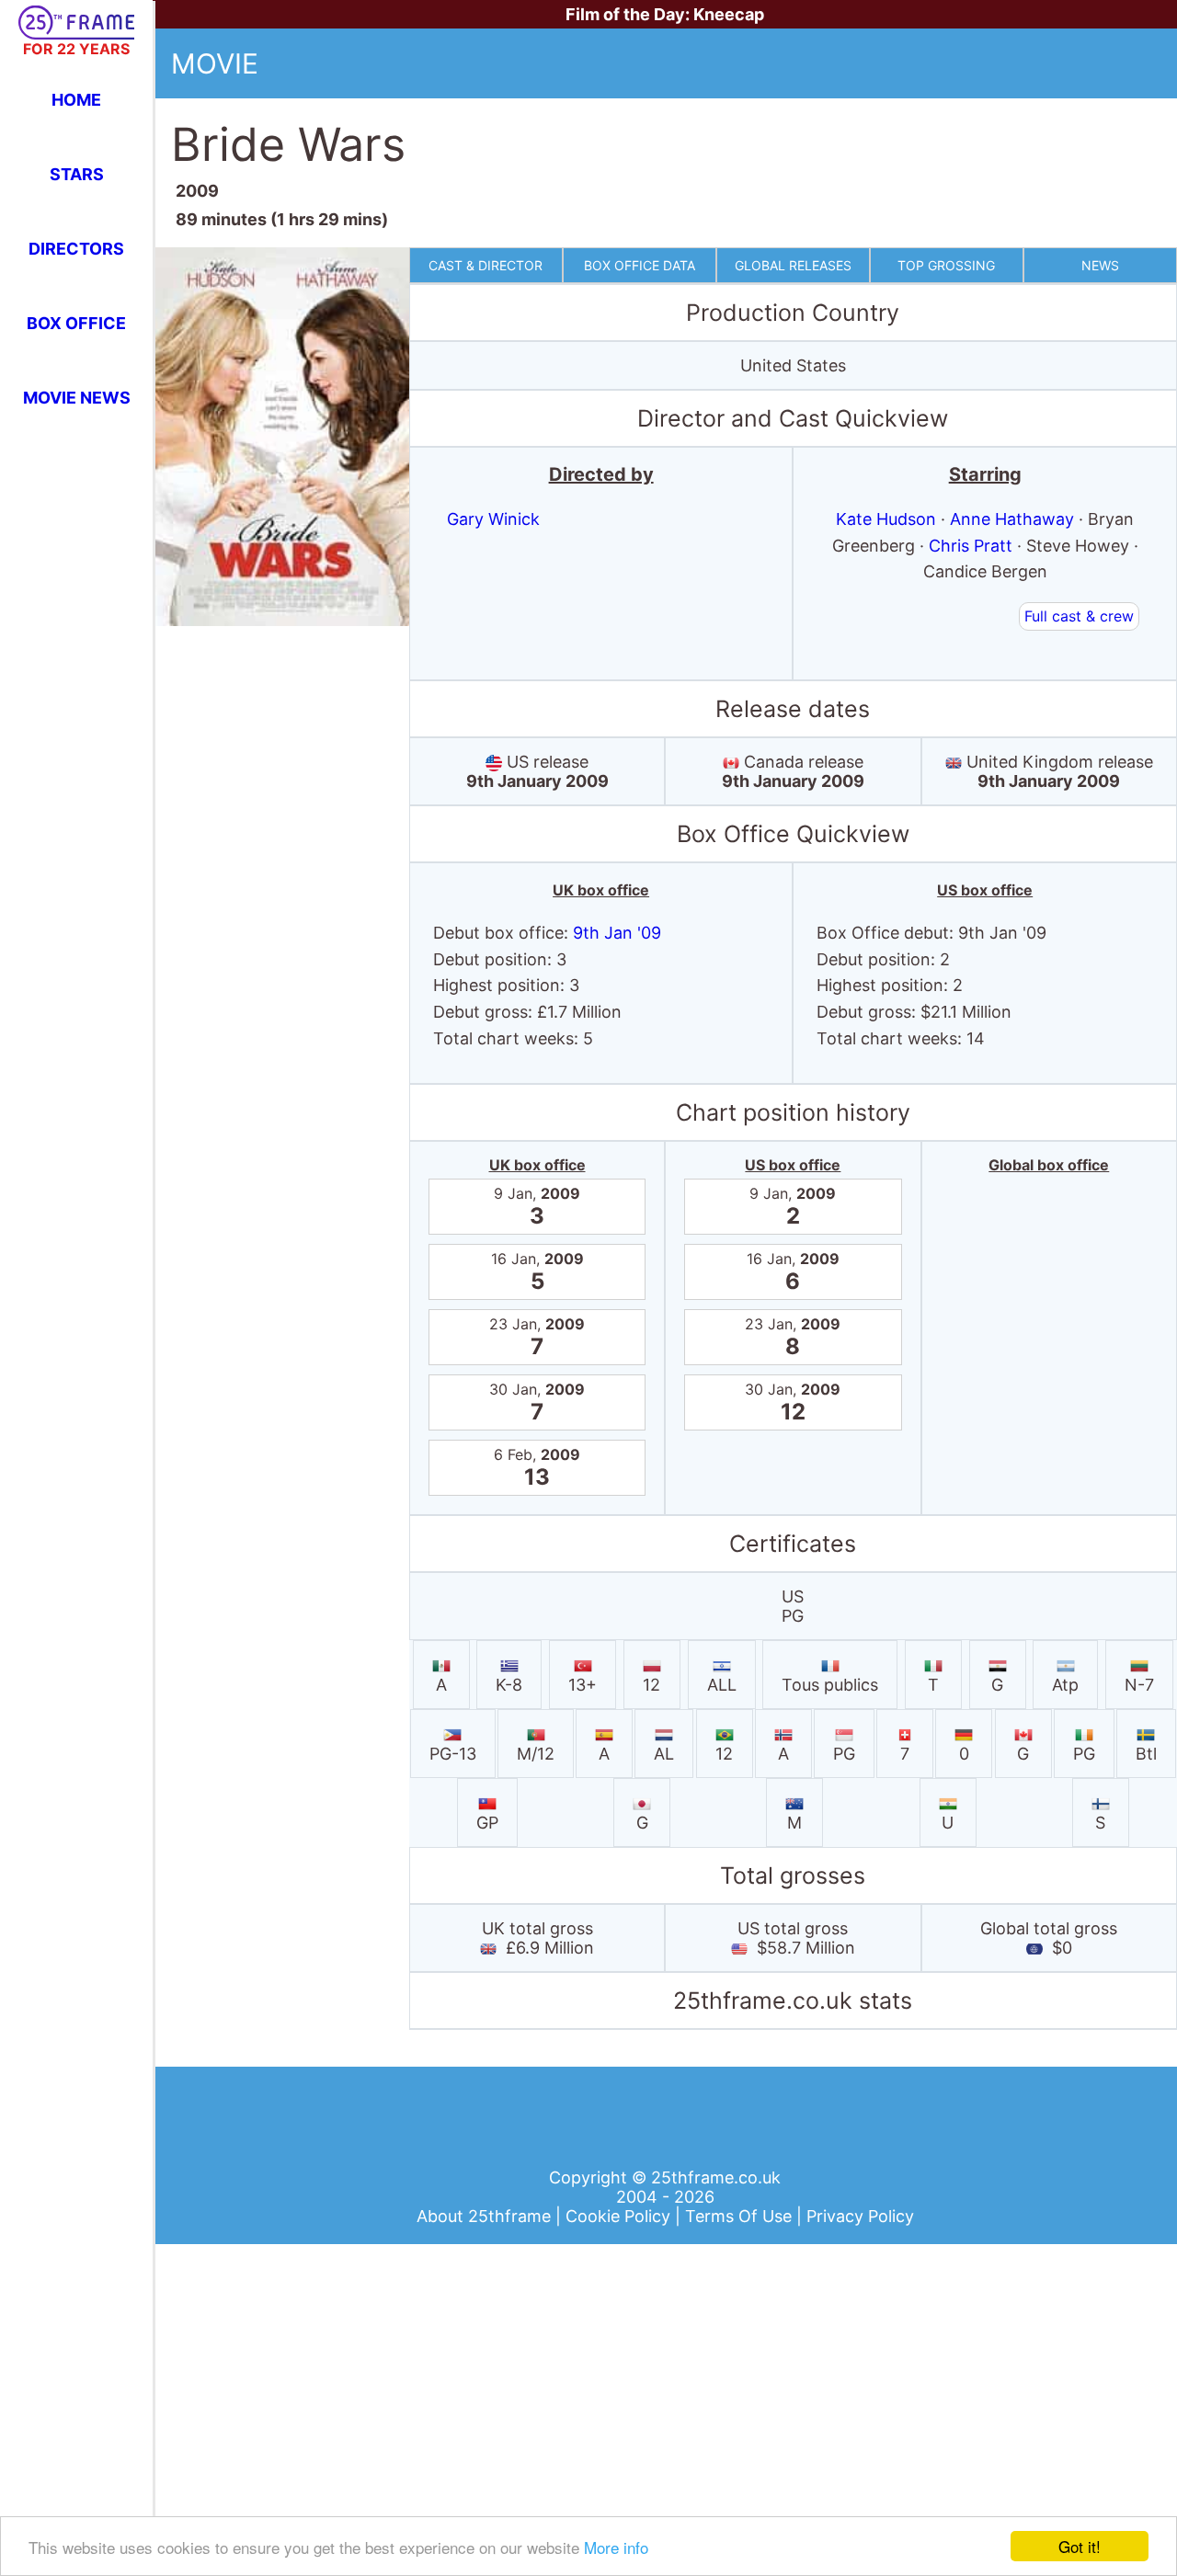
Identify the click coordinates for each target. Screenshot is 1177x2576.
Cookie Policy (620, 2216)
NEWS (1100, 265)
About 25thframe (486, 2216)
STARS (77, 174)
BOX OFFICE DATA (640, 265)
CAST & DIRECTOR (486, 265)
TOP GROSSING (946, 265)
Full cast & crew (1079, 616)
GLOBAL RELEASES (793, 265)
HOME (76, 100)
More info (616, 2547)
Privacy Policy (860, 2216)
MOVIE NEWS (77, 398)
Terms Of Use (741, 2216)
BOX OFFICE (76, 323)
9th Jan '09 (617, 933)
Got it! (1080, 2546)
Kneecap (729, 14)
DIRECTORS (76, 249)
